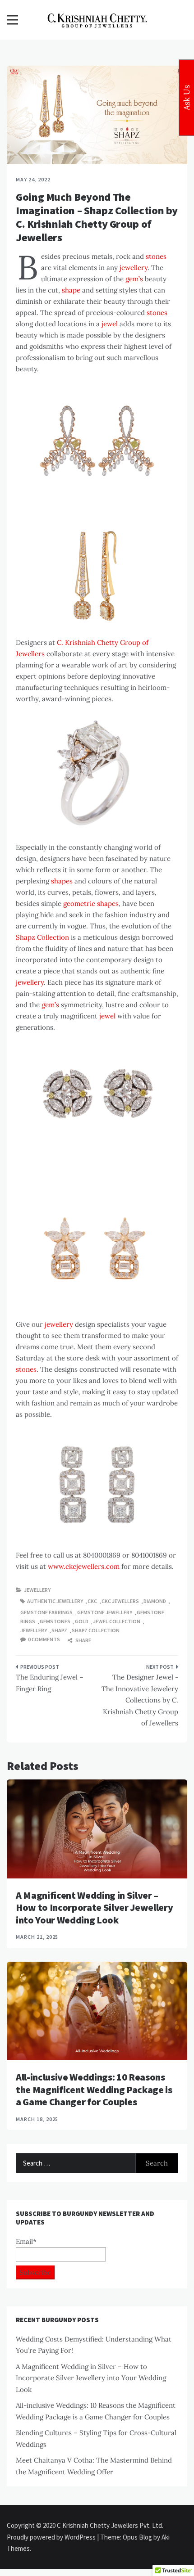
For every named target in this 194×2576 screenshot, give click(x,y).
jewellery (134, 268)
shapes (62, 881)
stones (156, 256)
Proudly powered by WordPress (52, 2537)
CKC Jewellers (120, 1601)
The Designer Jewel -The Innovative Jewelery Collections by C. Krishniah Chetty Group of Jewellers (140, 1700)
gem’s (134, 279)
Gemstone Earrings (46, 1612)
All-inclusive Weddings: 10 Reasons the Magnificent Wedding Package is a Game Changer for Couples (94, 2089)
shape (71, 290)
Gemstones (55, 1621)
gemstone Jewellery (105, 1612)
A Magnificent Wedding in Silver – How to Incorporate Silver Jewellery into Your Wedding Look (94, 1907)
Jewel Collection (117, 1621)
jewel (110, 324)
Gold (82, 1621)
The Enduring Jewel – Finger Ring (50, 1683)
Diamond (155, 1601)
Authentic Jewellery (55, 1601)
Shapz (59, 1630)
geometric (79, 903)
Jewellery (37, 1590)
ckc (92, 1601)
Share (83, 1640)
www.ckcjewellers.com (84, 1566)
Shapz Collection (42, 937)
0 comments (44, 1639)
